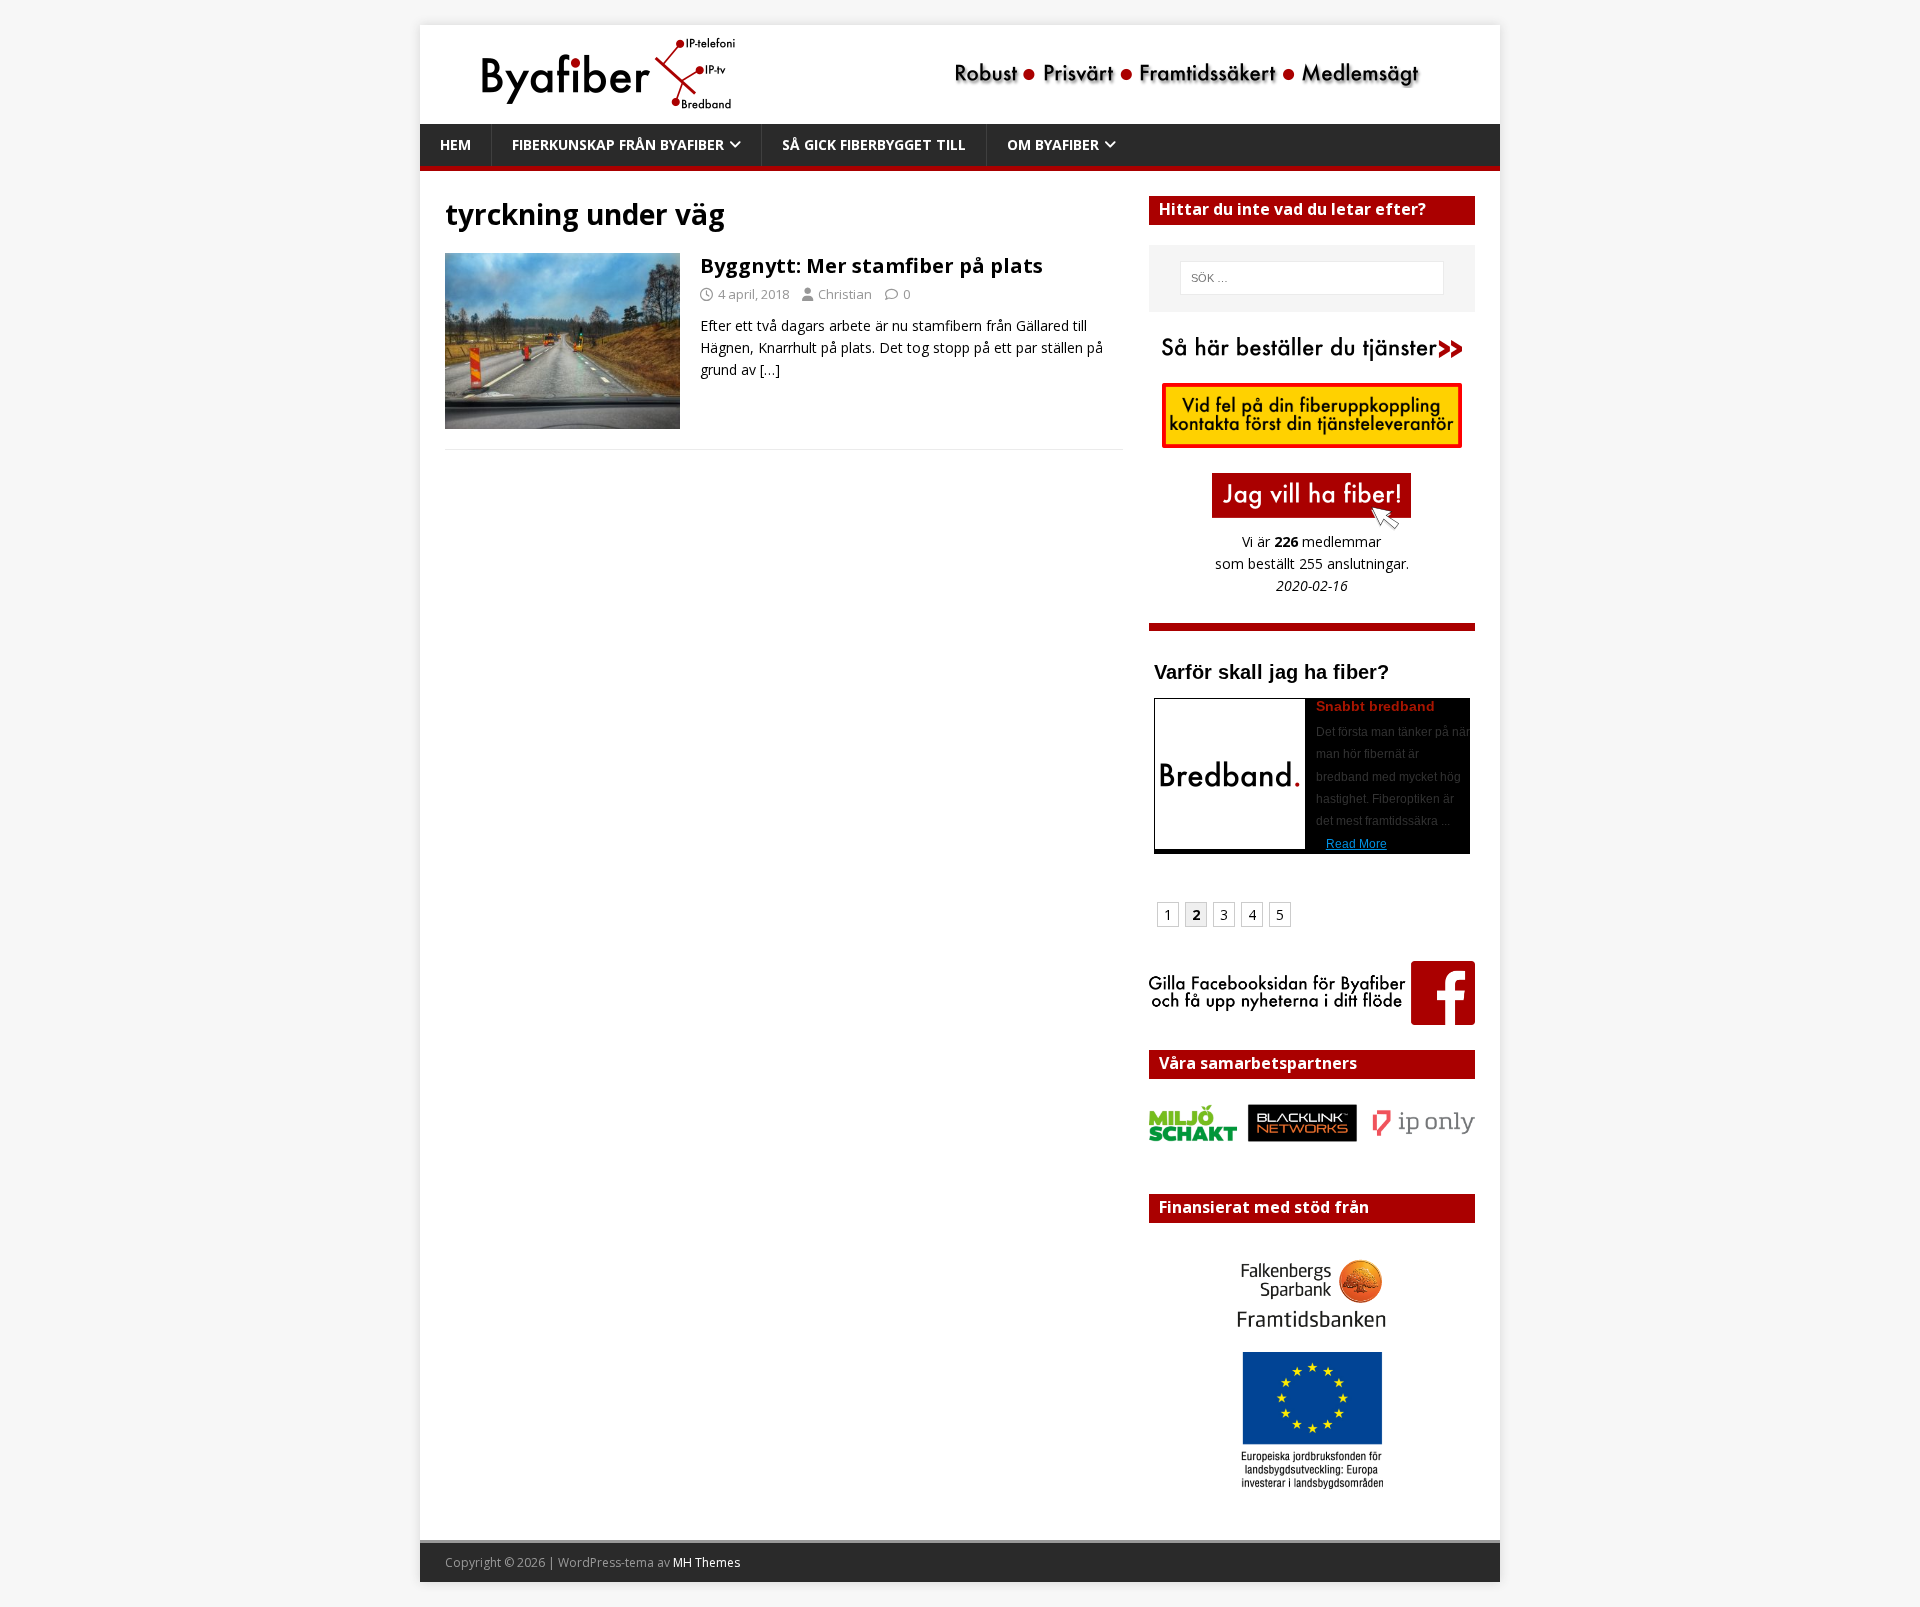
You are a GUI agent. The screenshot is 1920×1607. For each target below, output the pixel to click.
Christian (845, 294)
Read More (1356, 844)
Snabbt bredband (1375, 706)
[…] (770, 369)
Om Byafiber (1053, 144)
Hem (455, 144)
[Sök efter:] (1312, 278)
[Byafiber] (932, 112)
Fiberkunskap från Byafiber (618, 144)
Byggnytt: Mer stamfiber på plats (871, 265)
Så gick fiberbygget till (874, 144)
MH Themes (706, 1562)
